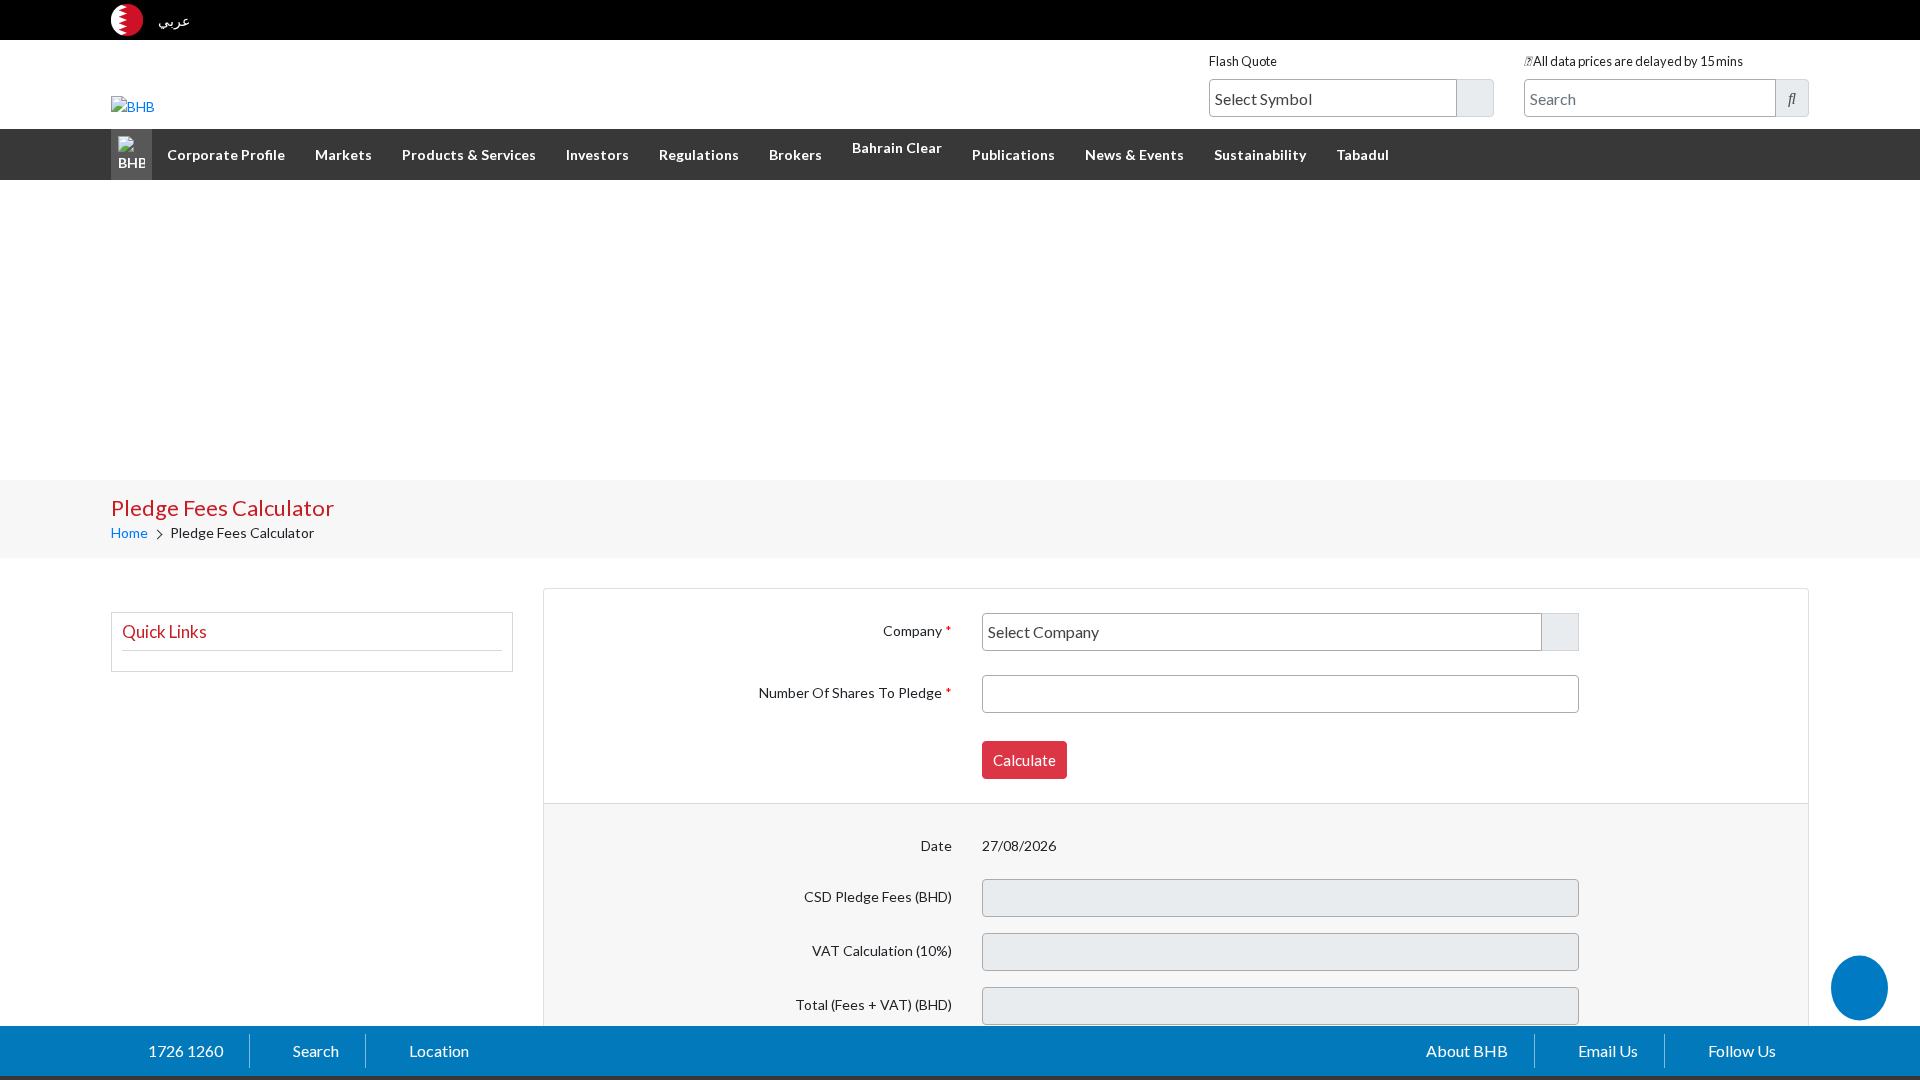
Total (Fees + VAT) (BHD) (873, 1004)
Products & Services (469, 154)
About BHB (1467, 1050)
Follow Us (1742, 1050)
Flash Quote (1243, 61)
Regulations (699, 154)
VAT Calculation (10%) (882, 950)
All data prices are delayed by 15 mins (1638, 61)
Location (439, 1050)
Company (914, 630)
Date (936, 845)
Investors (597, 154)
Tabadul (1362, 154)
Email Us (1608, 1050)
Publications (1013, 154)
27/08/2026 (1019, 845)
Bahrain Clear (897, 147)
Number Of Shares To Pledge (852, 692)
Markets (343, 154)
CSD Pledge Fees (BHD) (878, 896)
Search (316, 1050)
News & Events (1134, 154)
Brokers (795, 154)
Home (129, 532)
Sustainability (1260, 154)
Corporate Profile (226, 154)
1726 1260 (185, 1050)
